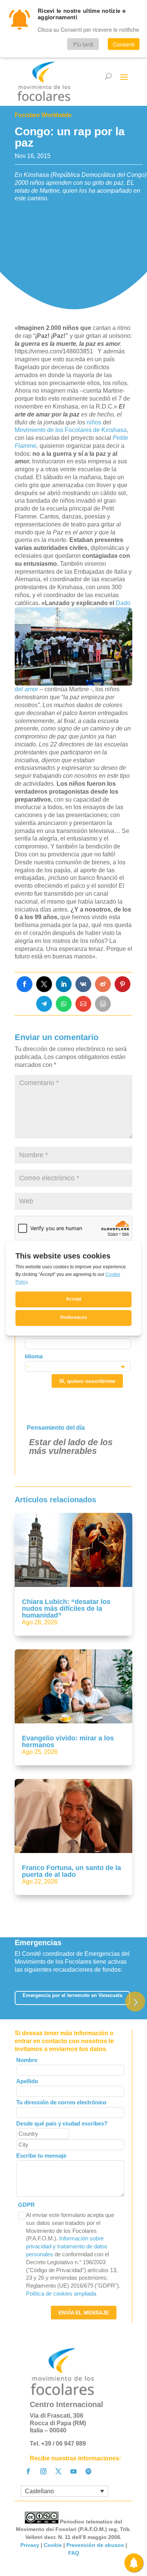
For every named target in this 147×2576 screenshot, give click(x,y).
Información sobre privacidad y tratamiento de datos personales (67, 2246)
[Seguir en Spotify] (89, 2471)
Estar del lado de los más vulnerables (71, 1447)
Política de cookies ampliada (61, 2293)
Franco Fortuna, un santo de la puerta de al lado (71, 1871)
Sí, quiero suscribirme (87, 1381)
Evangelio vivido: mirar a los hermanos (68, 1742)
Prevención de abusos (95, 2545)
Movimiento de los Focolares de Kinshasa (71, 430)
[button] (135, 2001)
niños (94, 422)
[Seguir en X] (58, 2471)
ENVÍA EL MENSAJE (84, 2313)
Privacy (30, 2545)
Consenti (124, 44)
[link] (24, 984)
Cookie (53, 2545)
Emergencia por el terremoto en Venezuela (72, 1995)
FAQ (74, 2553)
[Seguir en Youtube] (73, 2471)
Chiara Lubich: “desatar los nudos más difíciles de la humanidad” (66, 1608)
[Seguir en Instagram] (43, 2471)
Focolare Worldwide (43, 115)
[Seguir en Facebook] (28, 2471)
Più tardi (83, 44)
